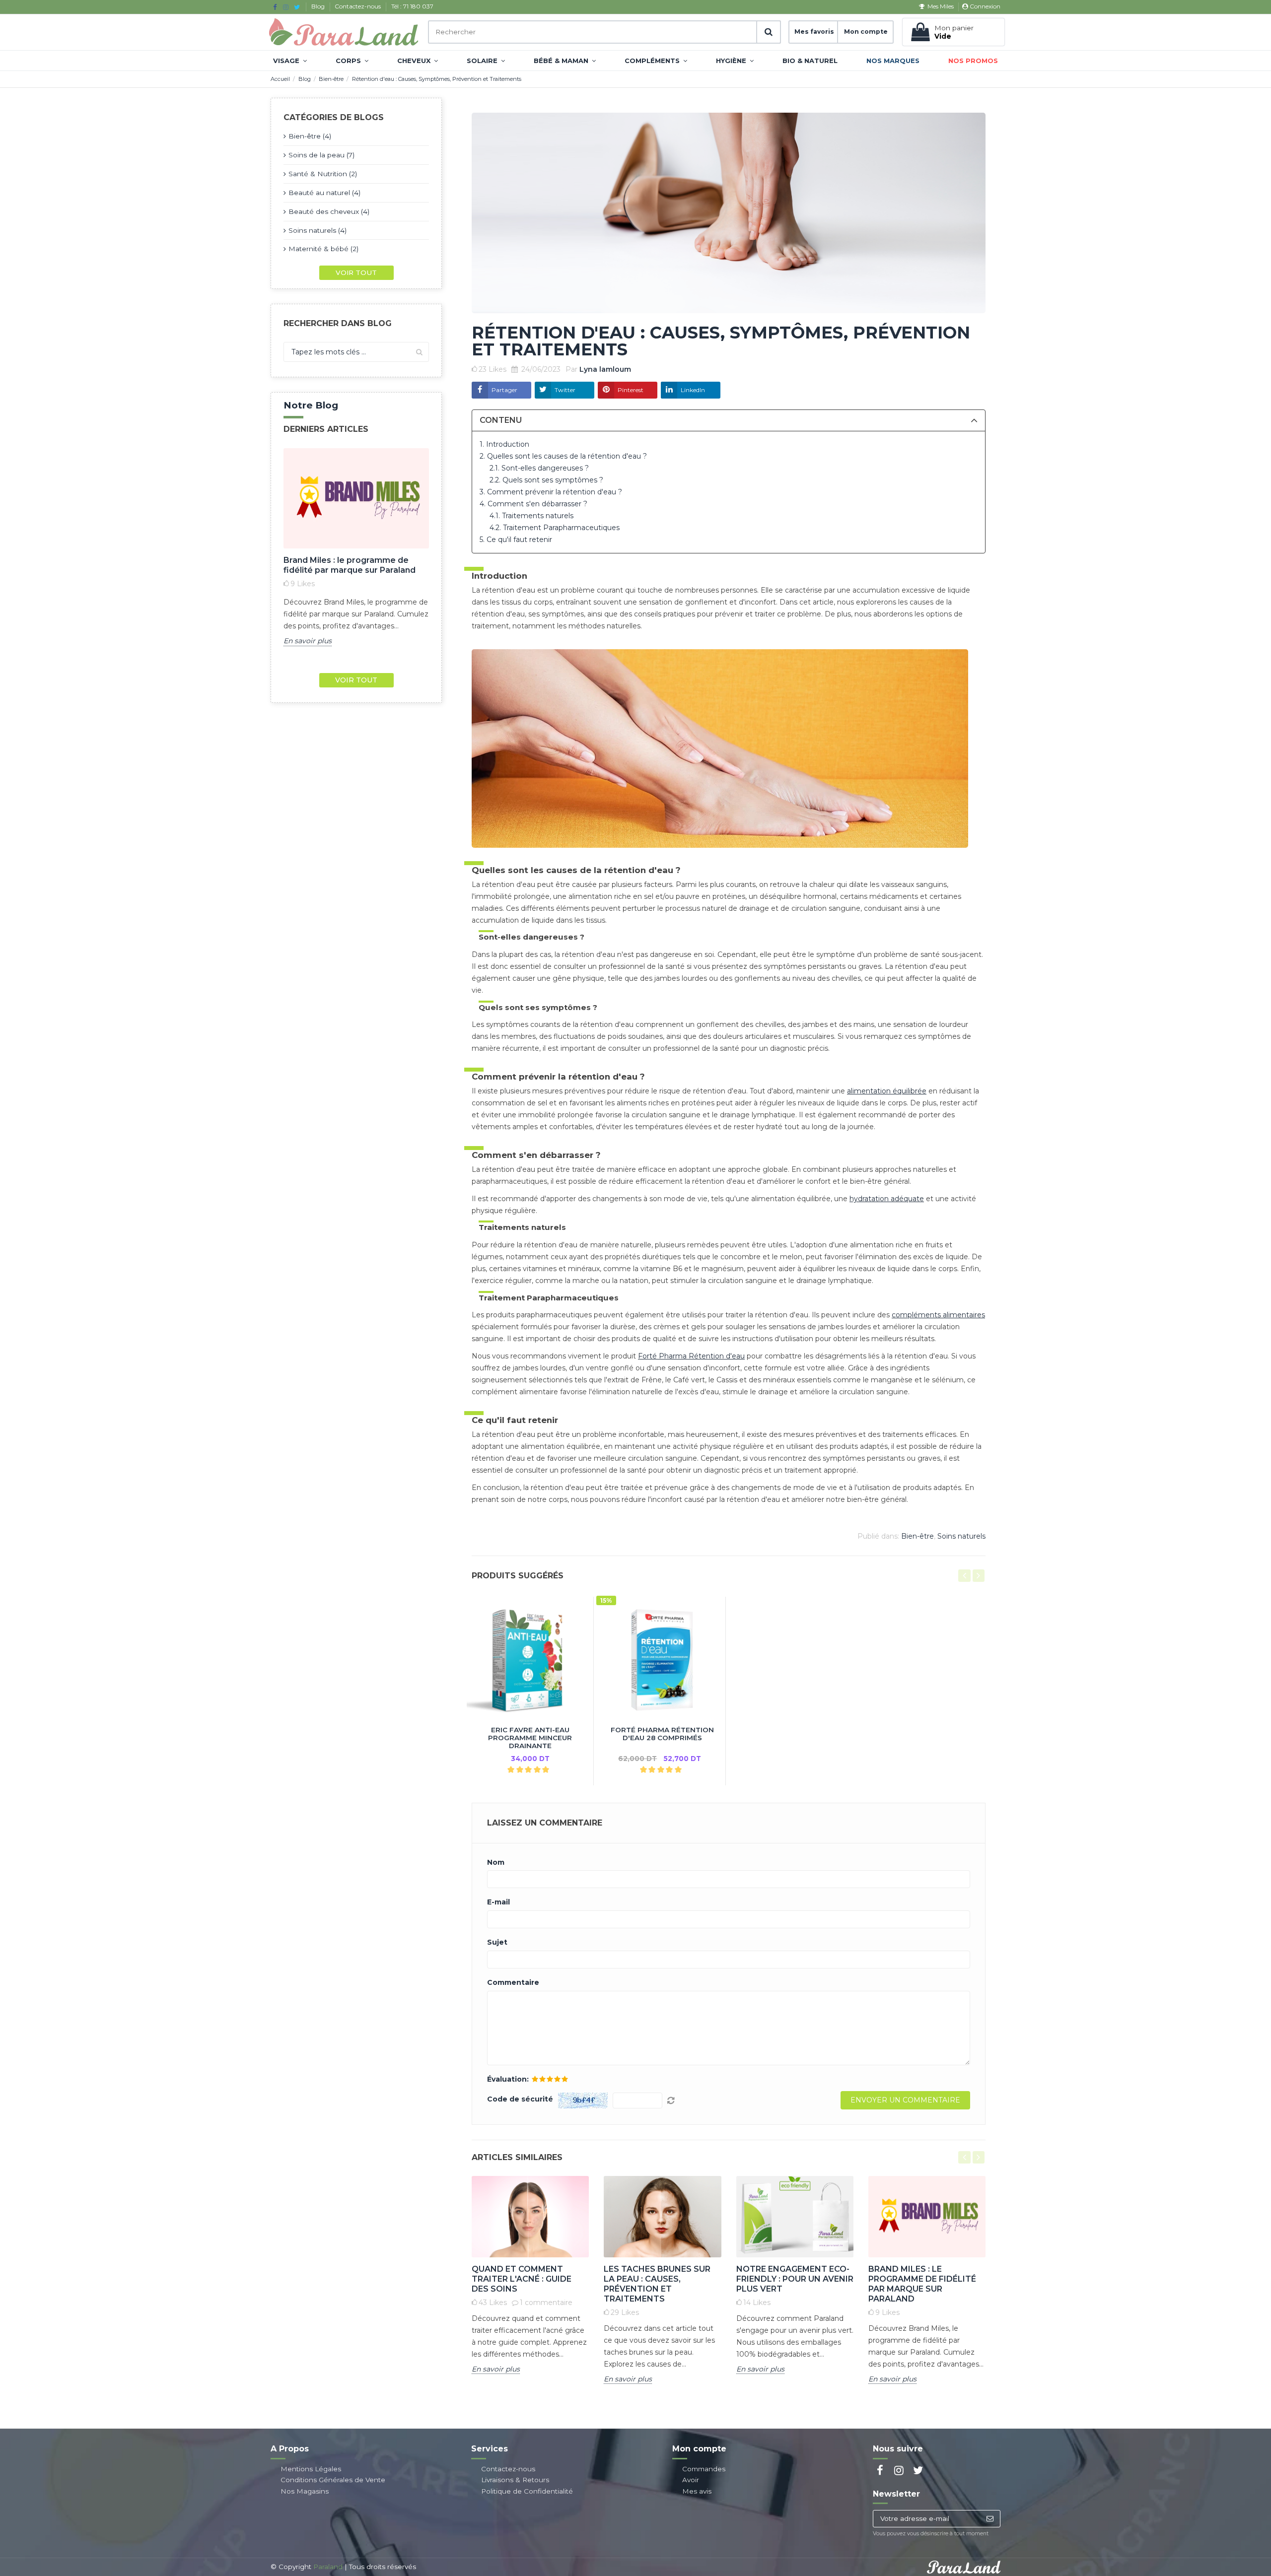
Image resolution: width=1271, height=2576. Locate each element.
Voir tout (356, 272)
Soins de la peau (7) (321, 155)
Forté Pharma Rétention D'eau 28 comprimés (662, 1734)
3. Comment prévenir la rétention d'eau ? (551, 492)
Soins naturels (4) (318, 230)
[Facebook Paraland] (275, 7)
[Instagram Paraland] (286, 7)
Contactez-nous (358, 6)
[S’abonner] (990, 2519)
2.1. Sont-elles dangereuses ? (539, 468)
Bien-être (918, 1536)
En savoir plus (308, 641)
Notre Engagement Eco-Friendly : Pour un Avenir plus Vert (795, 2279)
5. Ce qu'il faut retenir (516, 540)
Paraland (328, 2567)
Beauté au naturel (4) (324, 193)
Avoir (691, 2480)
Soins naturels (961, 1536)
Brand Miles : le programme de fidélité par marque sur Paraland (350, 565)
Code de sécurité (520, 2099)
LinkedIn (693, 390)
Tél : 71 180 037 (412, 6)
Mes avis (697, 2491)
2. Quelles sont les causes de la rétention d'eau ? (563, 456)
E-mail (498, 1902)
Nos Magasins (305, 2491)
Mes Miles (940, 6)
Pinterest (631, 390)
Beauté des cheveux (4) (329, 211)
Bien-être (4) (310, 136)
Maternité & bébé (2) (323, 249)
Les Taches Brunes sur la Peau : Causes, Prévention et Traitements (657, 2284)
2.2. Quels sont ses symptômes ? (546, 480)
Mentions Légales (311, 2469)
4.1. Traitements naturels (531, 516)
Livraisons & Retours (515, 2480)
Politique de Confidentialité (527, 2491)
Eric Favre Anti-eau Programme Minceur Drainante (530, 1738)
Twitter (565, 390)
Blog (319, 6)
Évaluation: (508, 2079)
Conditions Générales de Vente (333, 2480)
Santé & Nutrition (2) (323, 174)
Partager (504, 390)
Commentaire (513, 1983)
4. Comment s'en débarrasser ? (533, 504)
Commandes (704, 2469)
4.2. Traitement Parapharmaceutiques (555, 528)
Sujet (497, 1942)
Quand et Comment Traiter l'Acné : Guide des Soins (522, 2279)
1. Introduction (504, 444)
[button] (290, 61)
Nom (496, 1863)
